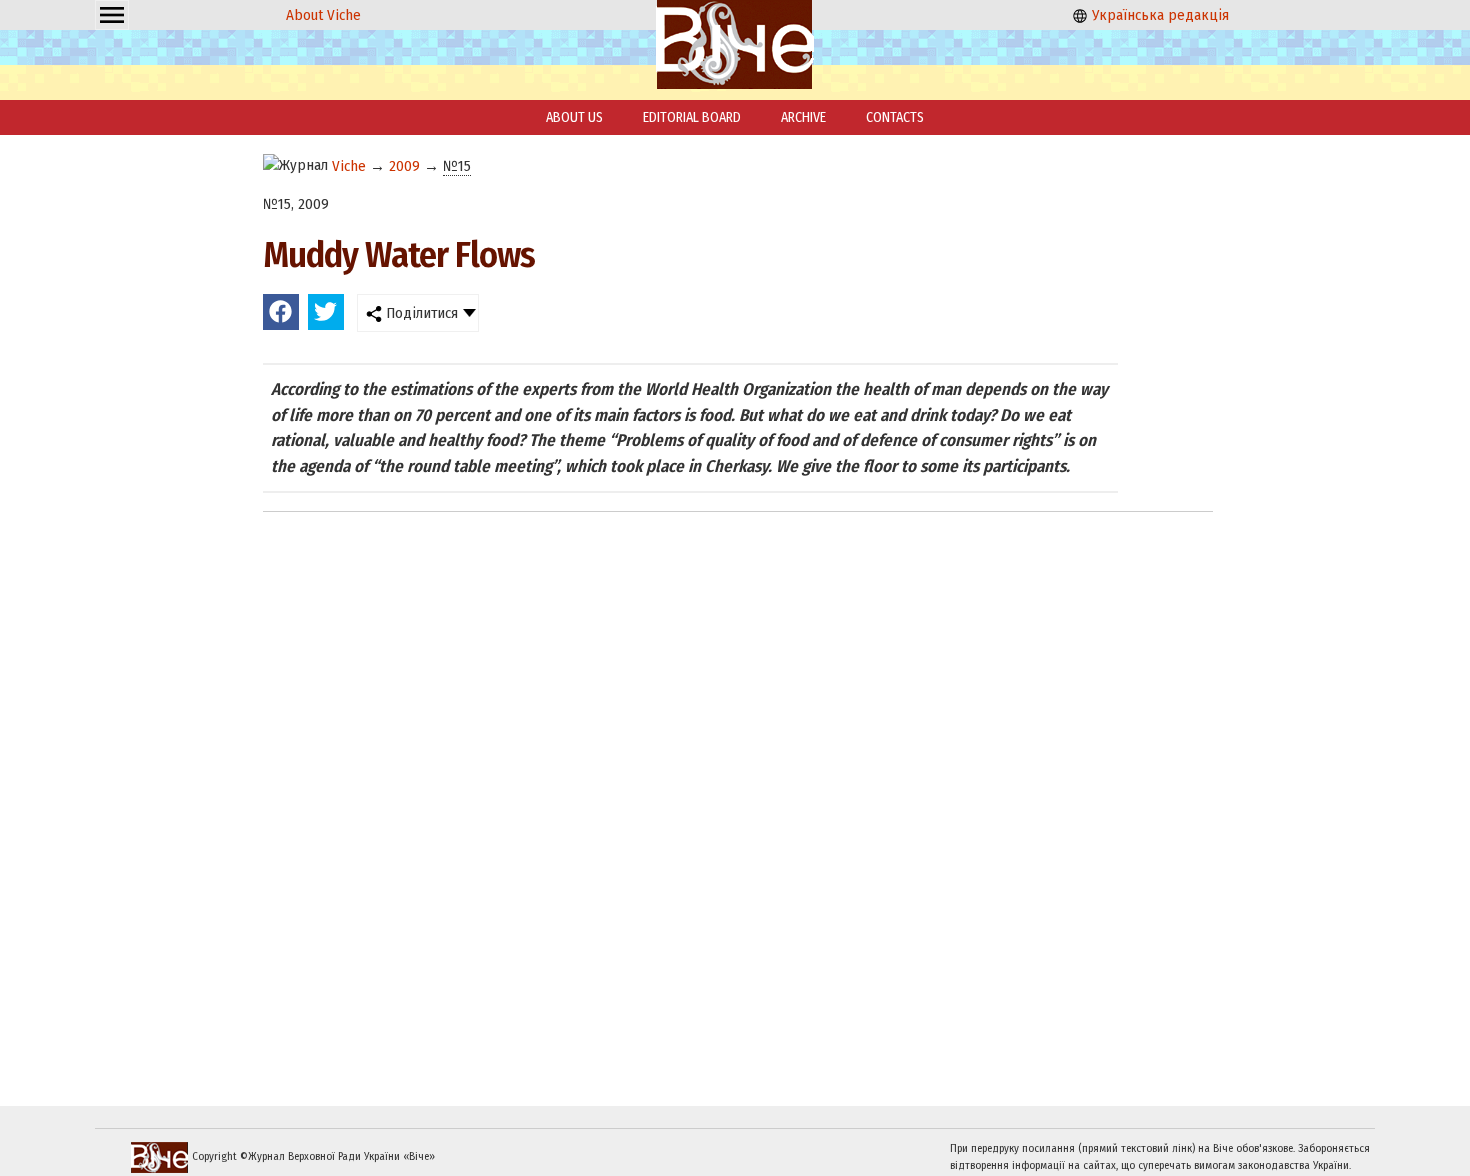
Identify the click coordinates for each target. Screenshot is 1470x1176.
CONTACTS (895, 117)
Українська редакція (1158, 15)
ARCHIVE (803, 117)
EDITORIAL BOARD (692, 117)
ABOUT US (574, 117)
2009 (404, 166)
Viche (349, 166)
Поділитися (420, 313)
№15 (457, 166)
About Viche (323, 15)
